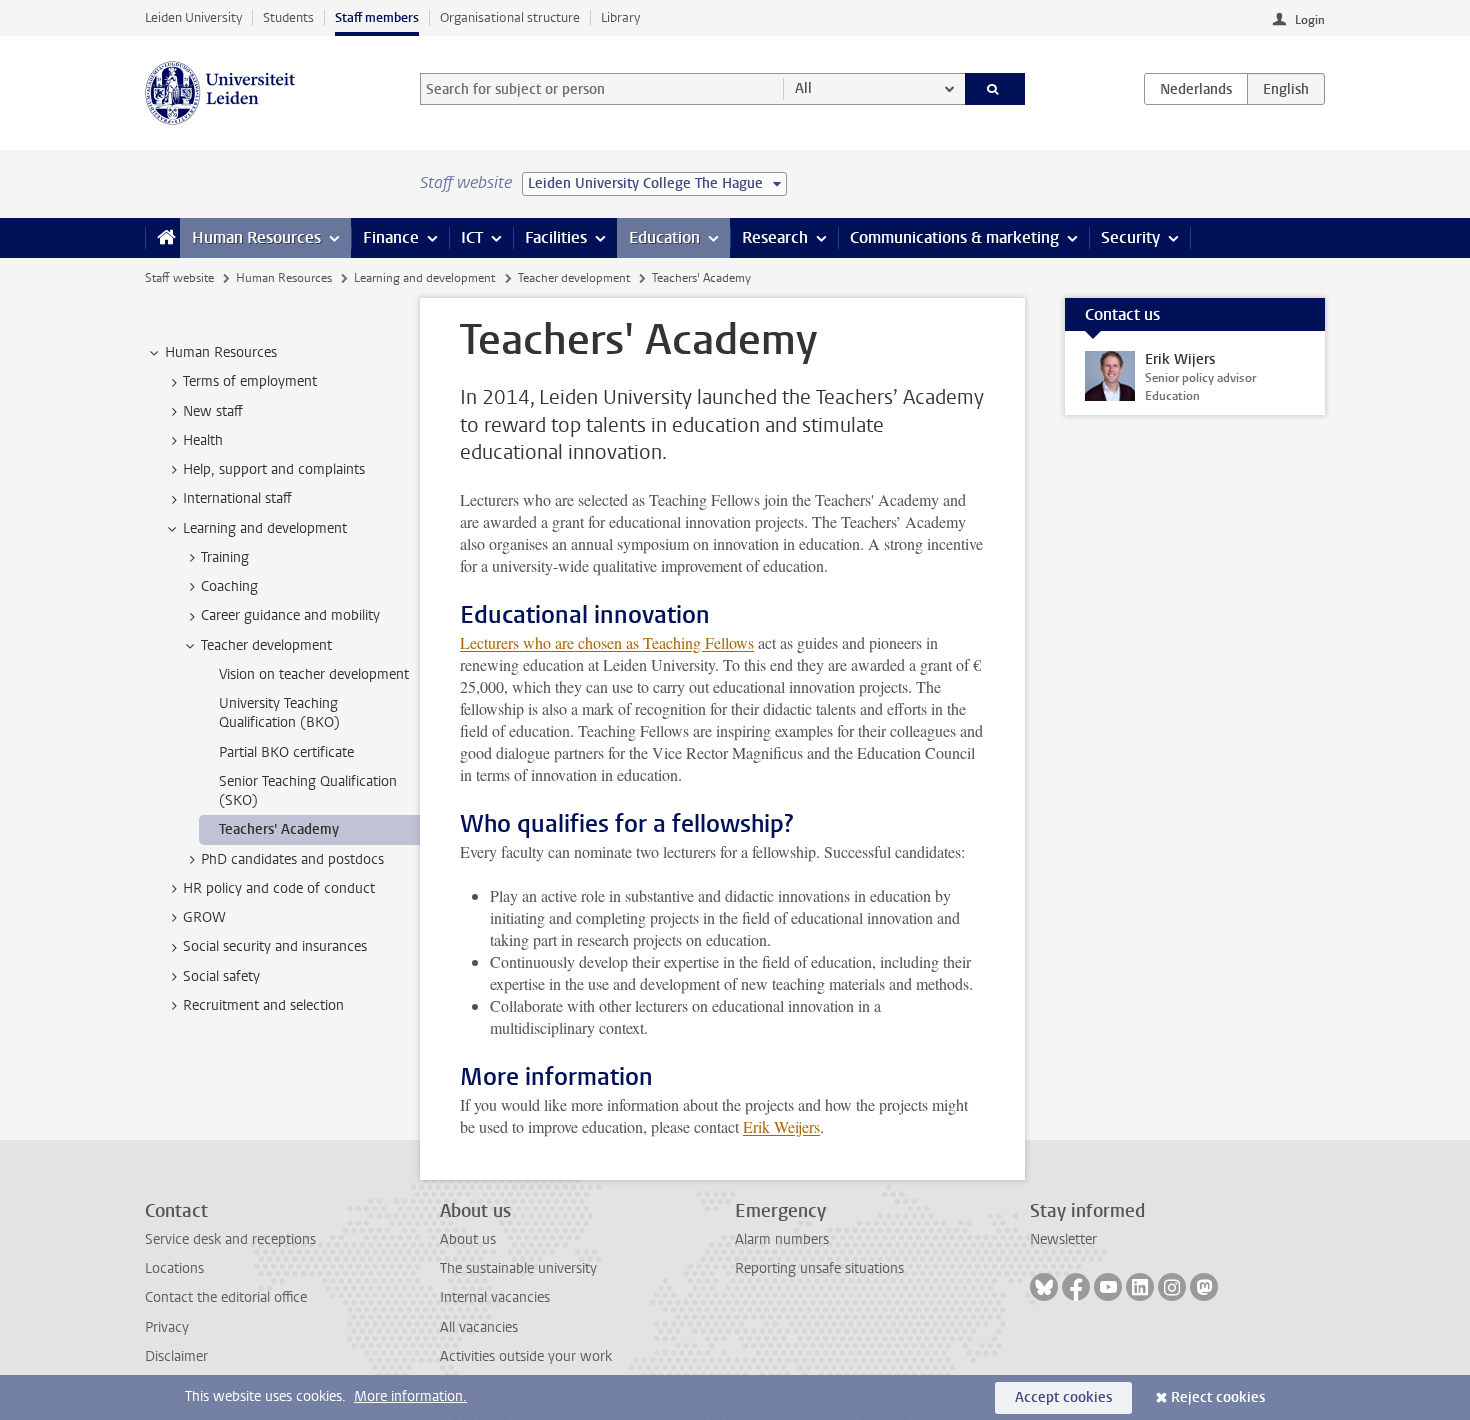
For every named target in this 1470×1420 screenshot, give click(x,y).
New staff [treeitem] (213, 411)
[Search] (995, 89)
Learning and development (424, 278)
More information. (410, 1396)
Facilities (556, 237)
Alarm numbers (782, 1239)
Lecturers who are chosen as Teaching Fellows (607, 642)
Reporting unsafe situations (819, 1268)
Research (775, 237)
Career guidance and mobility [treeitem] (290, 615)
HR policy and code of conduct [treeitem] (279, 888)
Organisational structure (510, 17)
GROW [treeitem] (204, 917)
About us (468, 1239)
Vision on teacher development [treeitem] (314, 674)
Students (288, 17)
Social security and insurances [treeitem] (275, 946)
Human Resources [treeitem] (221, 352)
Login (1310, 20)
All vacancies (479, 1327)
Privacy (167, 1327)
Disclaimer (176, 1356)
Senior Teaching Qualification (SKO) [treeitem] (308, 791)
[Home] (162, 238)
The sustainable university (518, 1268)
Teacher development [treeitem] (266, 645)
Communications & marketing (954, 237)
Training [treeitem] (225, 557)
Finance (391, 237)
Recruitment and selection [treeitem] (263, 1005)
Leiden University (193, 17)
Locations (174, 1268)
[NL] (1196, 89)
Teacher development (574, 278)
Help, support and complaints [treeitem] (274, 469)
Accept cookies (1063, 1397)
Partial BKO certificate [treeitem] (286, 752)
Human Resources (256, 237)
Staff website (179, 278)
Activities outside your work (526, 1356)
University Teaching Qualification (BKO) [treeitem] (279, 713)
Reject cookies (1218, 1397)
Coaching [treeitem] (229, 586)
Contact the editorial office (226, 1297)
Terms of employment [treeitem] (250, 381)
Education (664, 237)
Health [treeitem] (203, 440)
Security (1130, 237)
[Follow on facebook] (1076, 1287)
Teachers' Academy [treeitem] (279, 829)
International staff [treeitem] (237, 498)
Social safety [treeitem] (221, 976)
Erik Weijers (781, 1126)
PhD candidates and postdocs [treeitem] (292, 859)
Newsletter (1063, 1239)
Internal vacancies (495, 1297)
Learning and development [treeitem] (265, 528)
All (803, 88)
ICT (472, 237)
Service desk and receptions (230, 1239)
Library (620, 17)
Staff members (377, 17)
